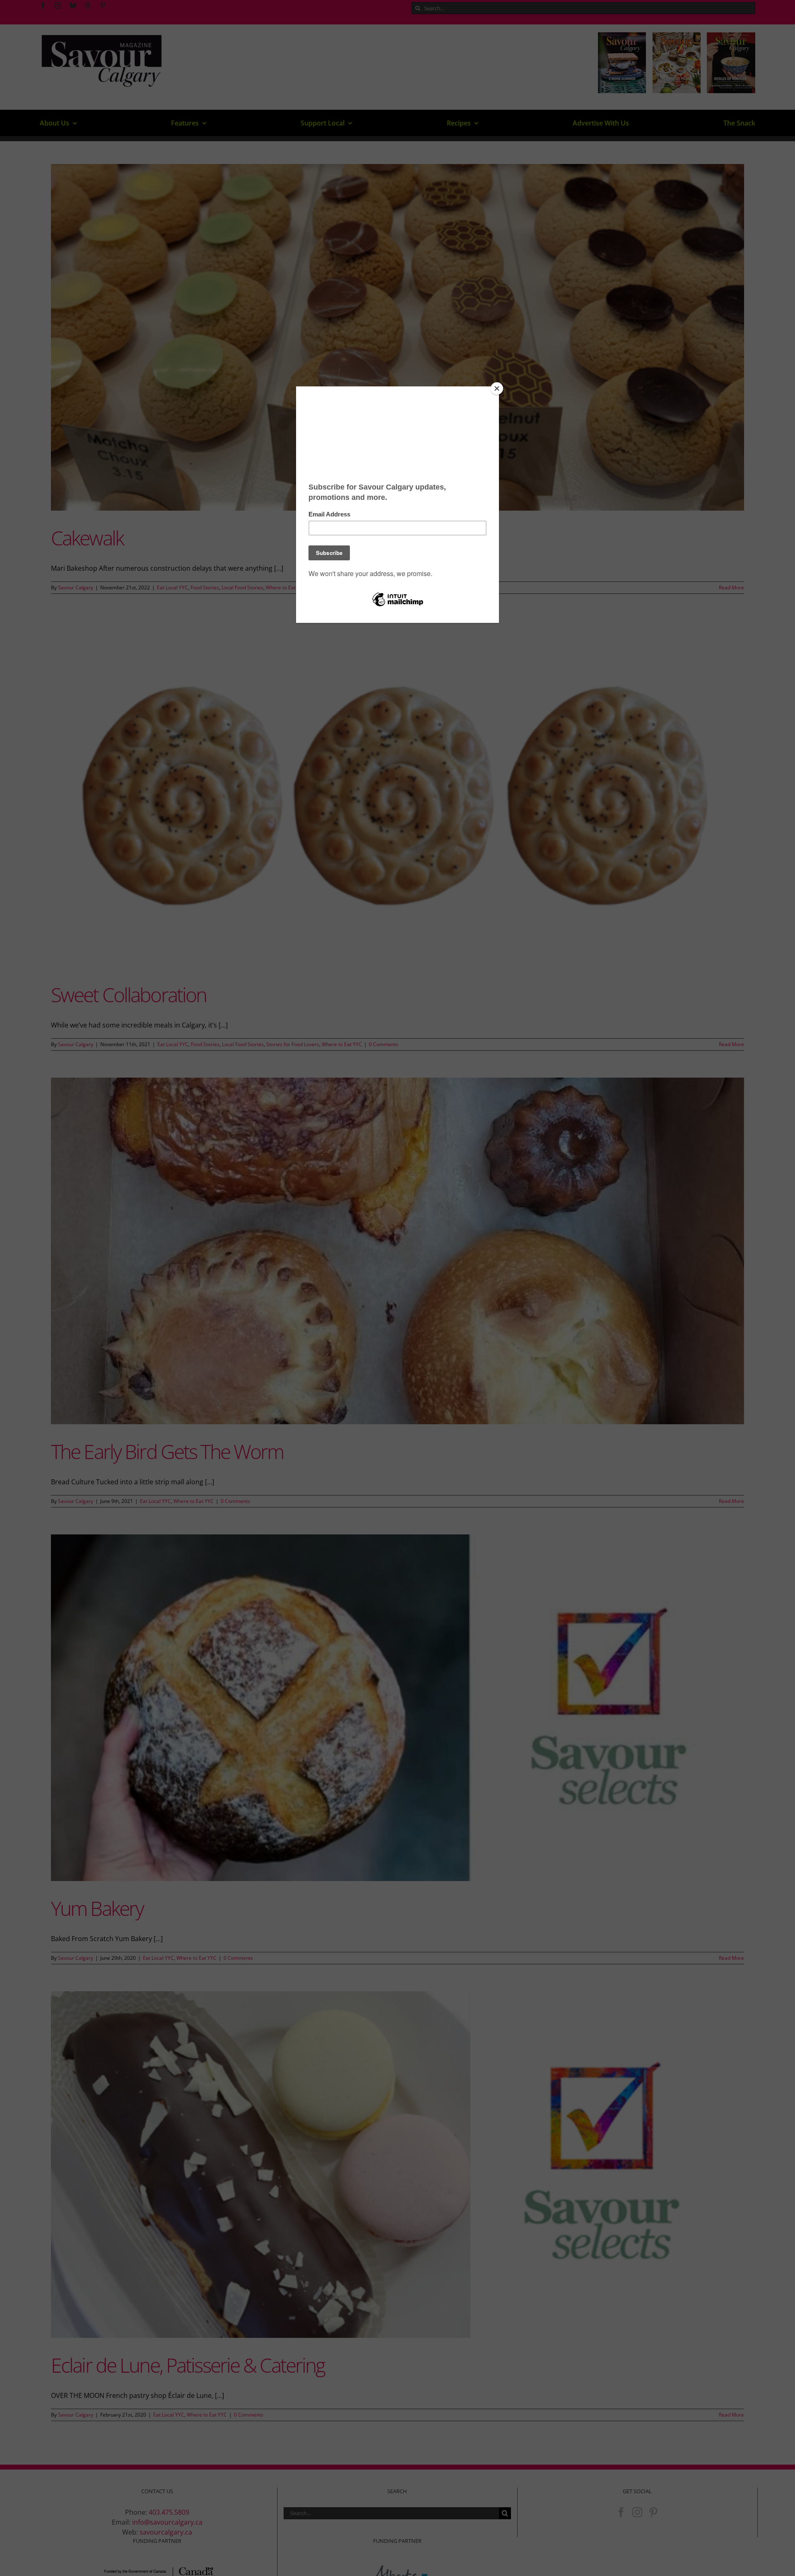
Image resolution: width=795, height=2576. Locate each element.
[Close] (497, 388)
